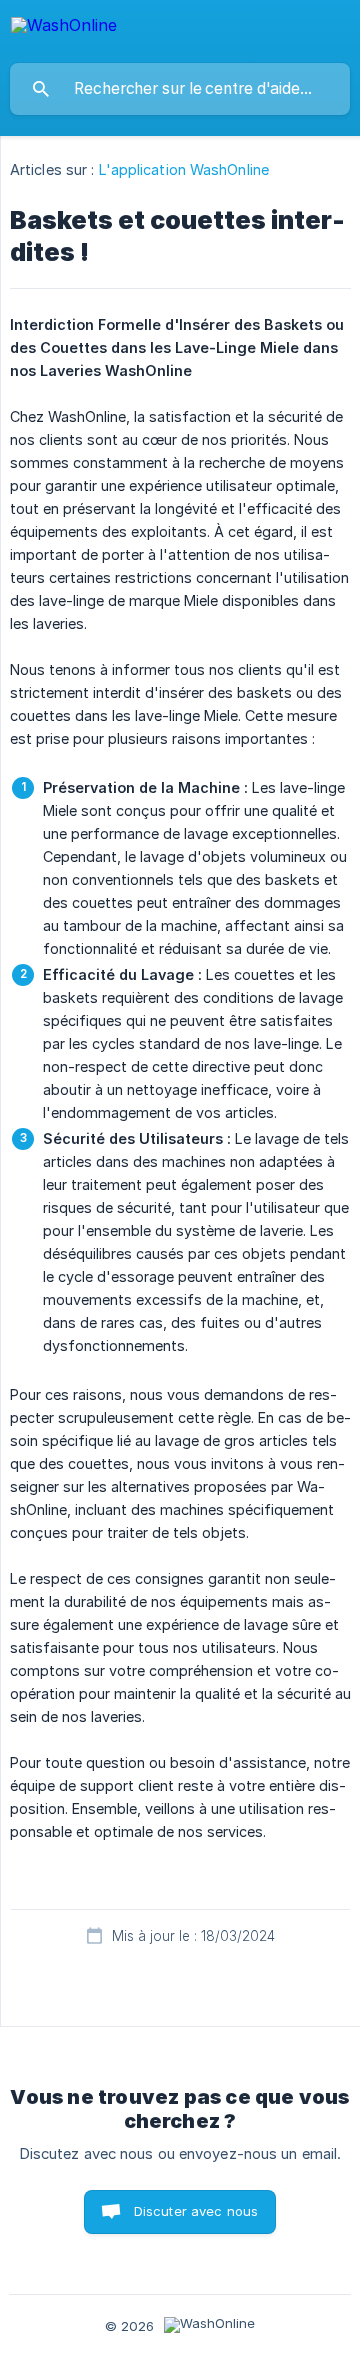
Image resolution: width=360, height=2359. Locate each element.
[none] (64, 28)
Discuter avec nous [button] (196, 2211)
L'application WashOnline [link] (184, 169)
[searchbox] (180, 89)
